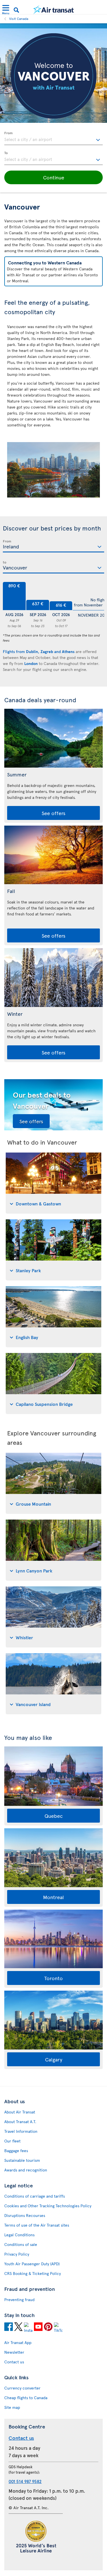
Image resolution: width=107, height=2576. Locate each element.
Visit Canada (19, 18)
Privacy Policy (17, 2254)
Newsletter (14, 2352)
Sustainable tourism (22, 2160)
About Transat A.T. (20, 2122)
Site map (12, 2407)
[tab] (53, 1183)
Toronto (53, 1978)
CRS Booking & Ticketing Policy (33, 2273)
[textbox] (53, 138)
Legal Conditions (19, 2235)
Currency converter (22, 2388)
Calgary (54, 2059)
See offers (53, 813)
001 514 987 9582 (25, 2481)
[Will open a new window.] (9, 2328)
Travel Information (21, 2131)
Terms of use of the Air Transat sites (37, 2225)
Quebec (54, 1816)
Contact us (14, 2362)
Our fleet (12, 2141)
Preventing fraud (19, 2300)
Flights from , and (39, 651)
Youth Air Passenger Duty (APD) (32, 2264)
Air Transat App (18, 2342)
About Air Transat (20, 2112)
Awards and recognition (26, 2170)
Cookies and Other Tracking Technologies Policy (48, 2206)
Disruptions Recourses (25, 2215)
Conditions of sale (21, 2244)
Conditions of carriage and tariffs (35, 2196)
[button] (53, 177)
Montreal (53, 1897)
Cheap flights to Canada (26, 2398)
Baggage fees (16, 2151)
